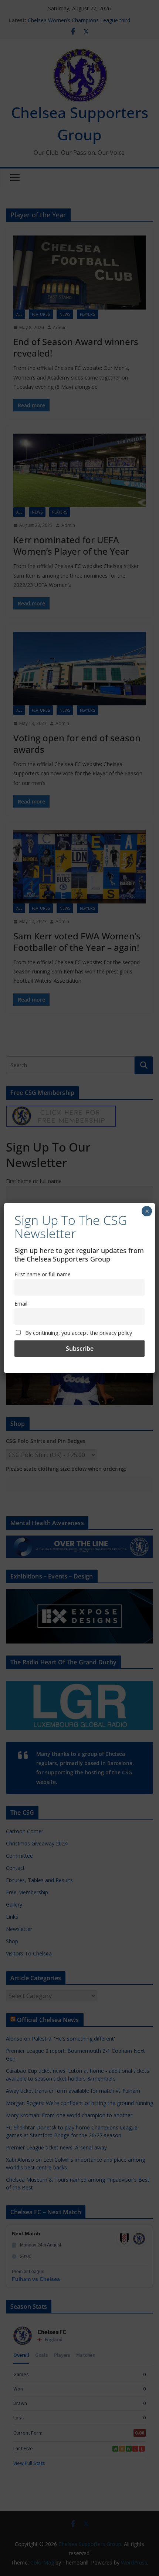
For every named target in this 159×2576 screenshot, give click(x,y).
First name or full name (43, 1274)
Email (21, 1304)
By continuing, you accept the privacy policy (78, 1333)
